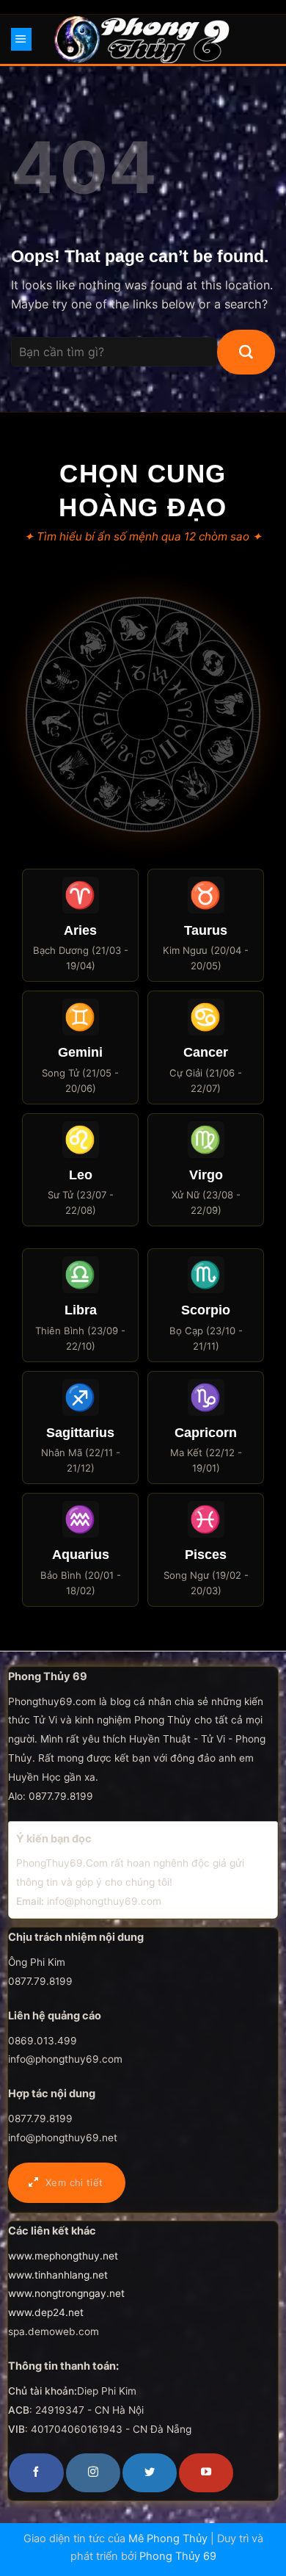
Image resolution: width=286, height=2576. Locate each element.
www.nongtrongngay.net (66, 2293)
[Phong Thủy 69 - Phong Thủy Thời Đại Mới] (143, 39)
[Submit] (246, 352)
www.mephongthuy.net (63, 2256)
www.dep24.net (46, 2312)
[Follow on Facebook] (36, 2472)
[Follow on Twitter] (150, 2472)
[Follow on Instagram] (93, 2472)
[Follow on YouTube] (206, 2472)
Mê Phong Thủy (168, 2539)
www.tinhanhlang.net (58, 2275)
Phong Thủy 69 (178, 2556)
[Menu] (21, 39)
